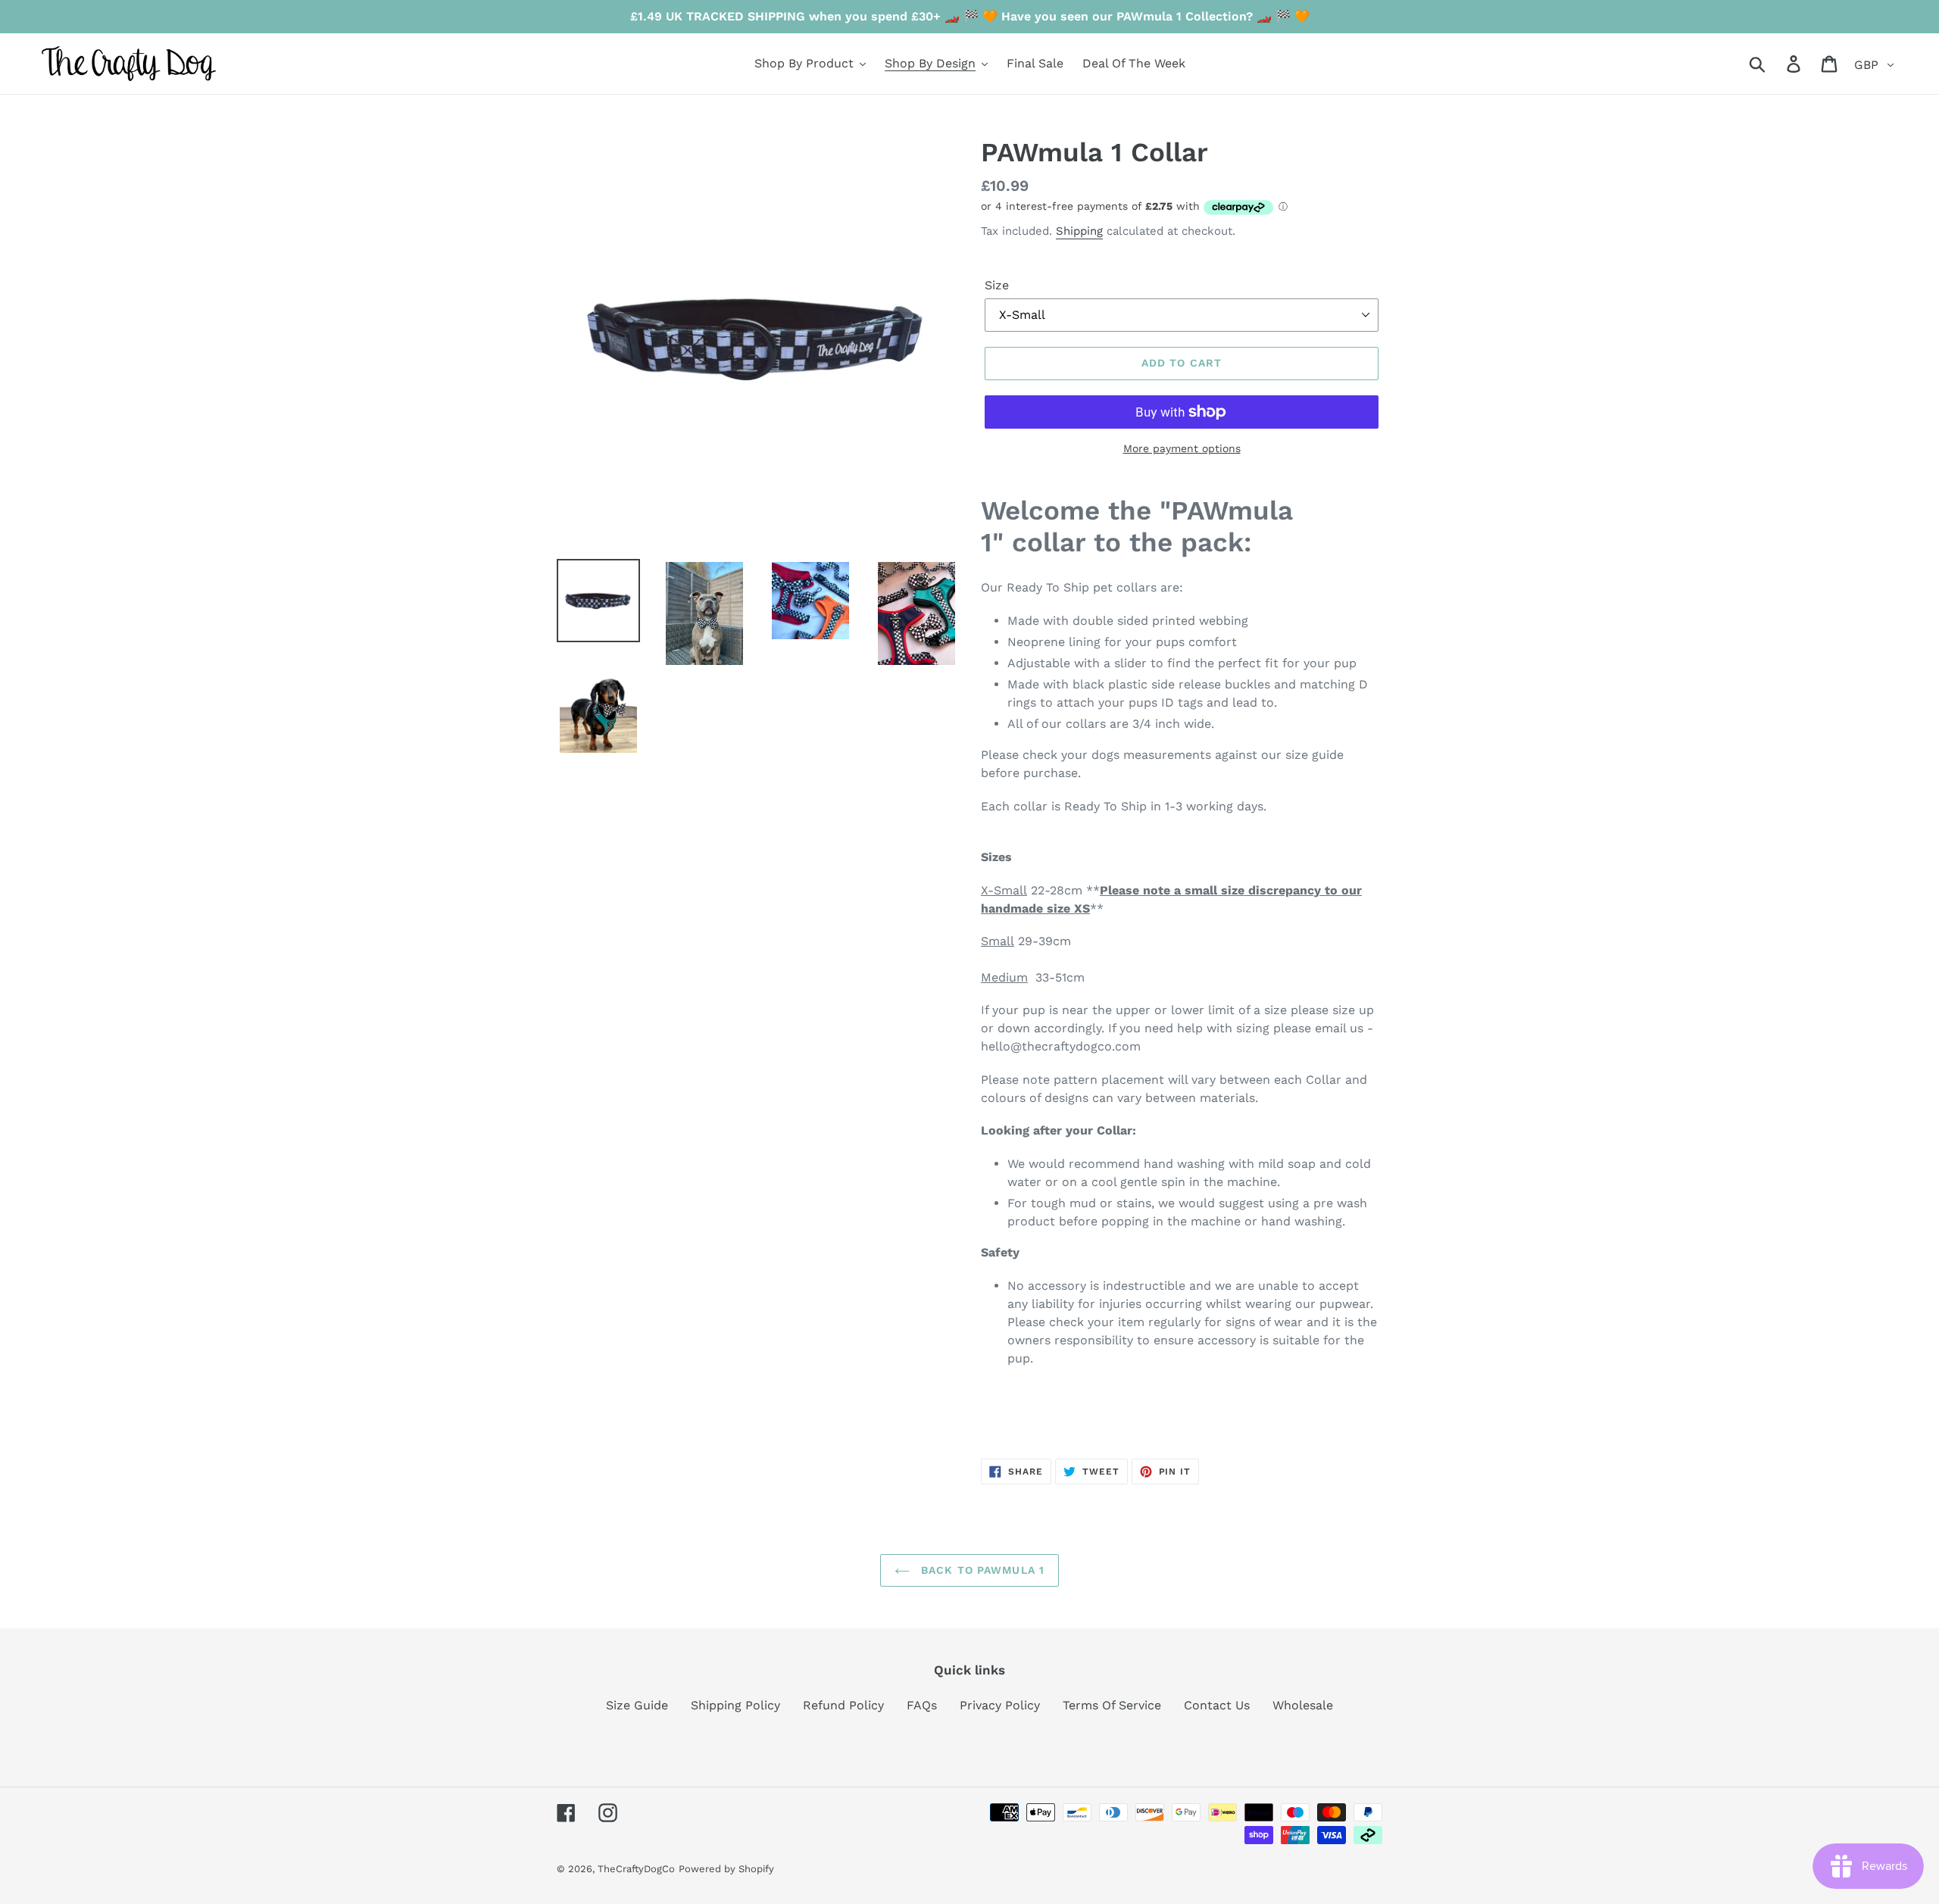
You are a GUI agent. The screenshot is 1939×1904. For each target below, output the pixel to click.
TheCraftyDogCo (636, 1869)
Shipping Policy (735, 1705)
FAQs (922, 1705)
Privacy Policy (1000, 1705)
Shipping (1079, 231)
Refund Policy (843, 1705)
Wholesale (1303, 1705)
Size (997, 285)
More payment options (1182, 448)
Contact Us (1217, 1705)
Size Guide (637, 1705)
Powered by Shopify (726, 1869)
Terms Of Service (1112, 1705)
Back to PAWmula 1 (981, 1570)
